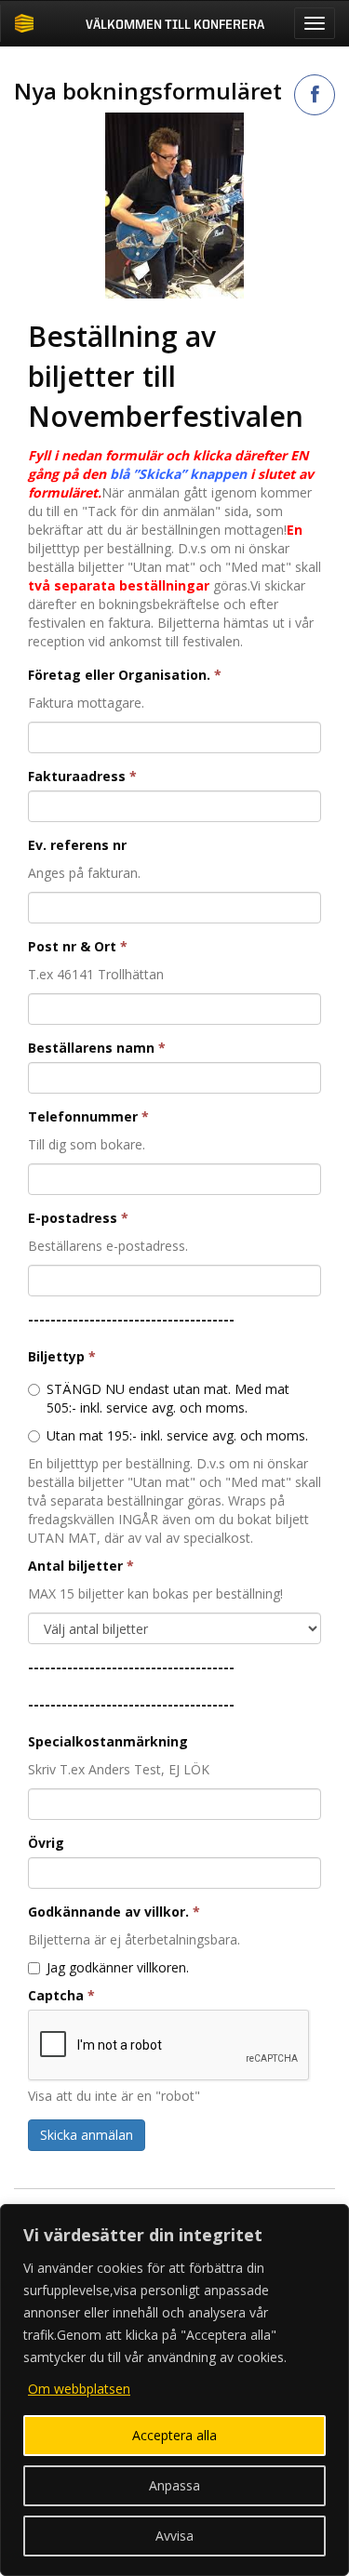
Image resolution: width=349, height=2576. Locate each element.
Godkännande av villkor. (114, 1912)
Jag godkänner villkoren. (118, 1967)
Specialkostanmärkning (108, 1741)
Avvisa (174, 2536)
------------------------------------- (131, 1319)
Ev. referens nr (77, 845)
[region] (174, 2390)
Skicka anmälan (87, 2135)
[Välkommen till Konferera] (24, 23)
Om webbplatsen (79, 2389)
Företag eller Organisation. (125, 675)
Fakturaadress (82, 776)
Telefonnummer (88, 1116)
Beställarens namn (97, 1048)
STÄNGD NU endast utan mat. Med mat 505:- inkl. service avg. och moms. (168, 1398)
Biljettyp (62, 1356)
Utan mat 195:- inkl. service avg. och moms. (177, 1435)
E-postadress (78, 1218)
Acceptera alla (174, 2435)
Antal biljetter (81, 1566)
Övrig (46, 1843)
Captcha (61, 1995)
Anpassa (174, 2485)
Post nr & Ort (78, 946)
